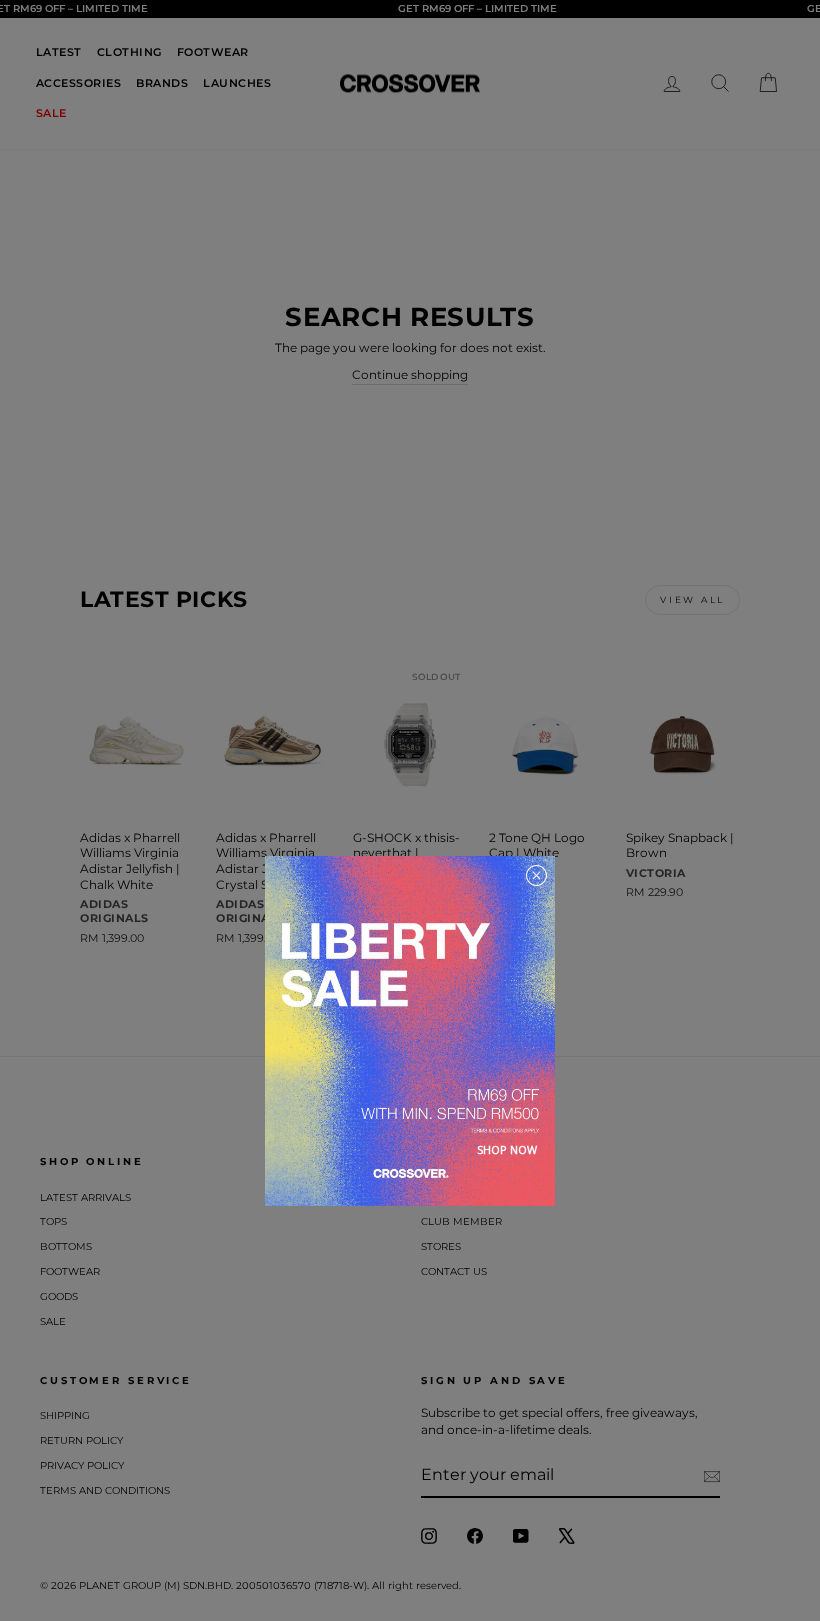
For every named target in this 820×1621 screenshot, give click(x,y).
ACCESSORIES (79, 83)
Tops (53, 1221)
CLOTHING (129, 52)
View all (692, 599)
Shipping (65, 1415)
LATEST (59, 52)
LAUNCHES (237, 83)
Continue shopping (410, 374)
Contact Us (454, 1271)
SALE (51, 113)
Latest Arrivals (85, 1197)
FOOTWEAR (213, 52)
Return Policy (81, 1440)
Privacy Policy (82, 1465)
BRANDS (162, 83)
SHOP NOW (507, 1149)
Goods (59, 1296)
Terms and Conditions (105, 1490)
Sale (53, 1321)
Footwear (70, 1271)
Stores (441, 1246)
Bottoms (66, 1246)
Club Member (461, 1221)
